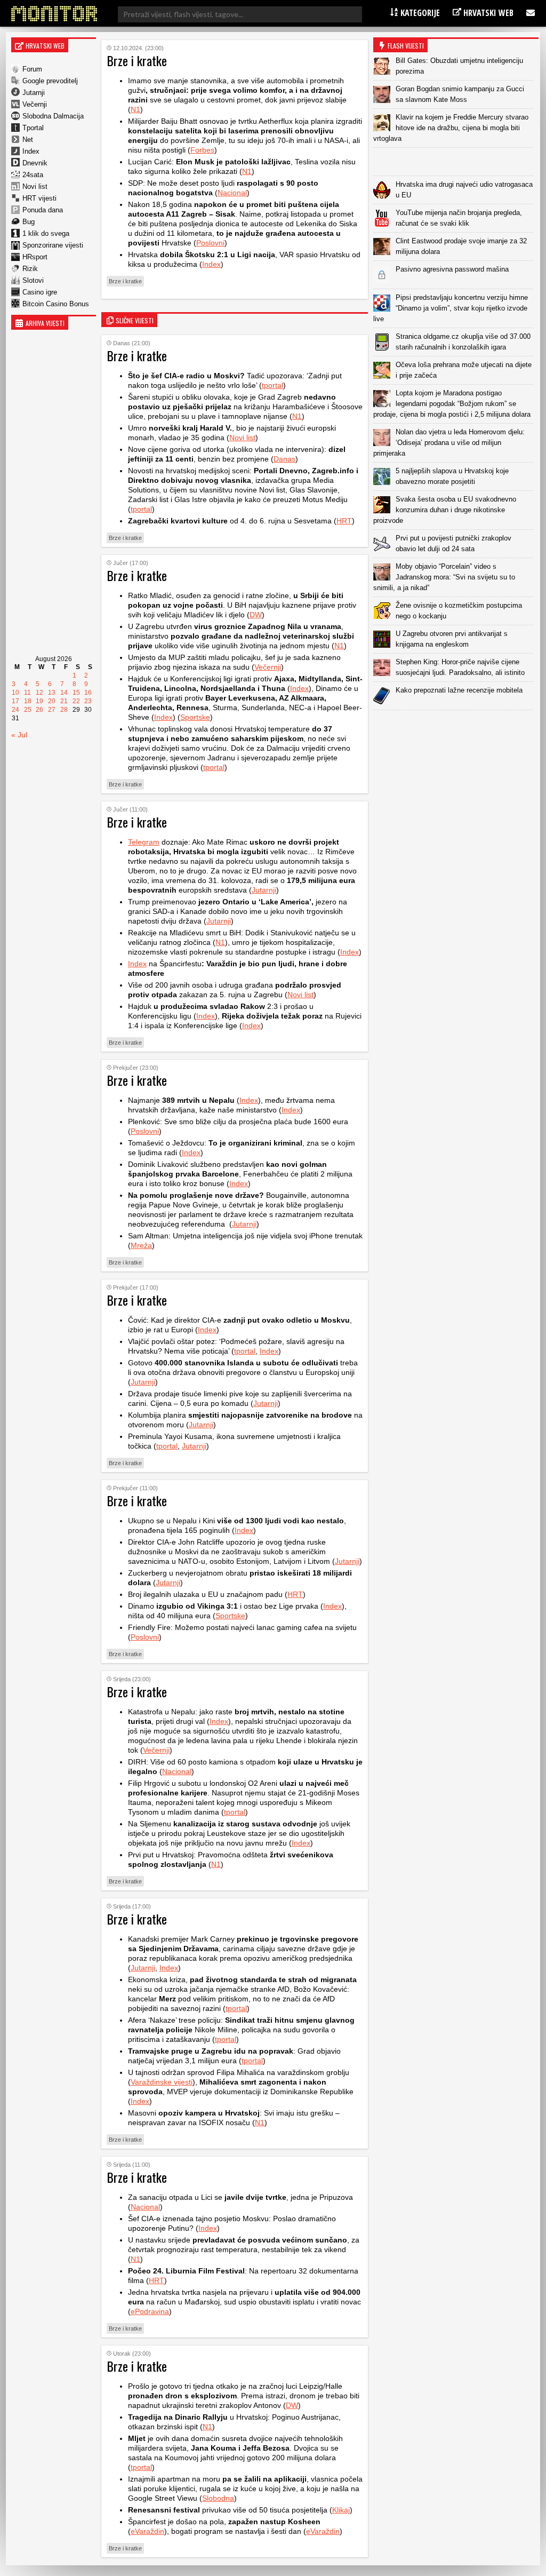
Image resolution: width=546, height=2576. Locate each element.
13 (52, 693)
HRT (344, 521)
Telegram (144, 842)
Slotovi (33, 280)
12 (39, 693)
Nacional (232, 193)
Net (28, 140)
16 (88, 693)
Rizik (30, 269)
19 (39, 701)
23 (88, 701)
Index (31, 151)
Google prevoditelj (50, 81)
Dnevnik (35, 163)
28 (64, 710)
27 (52, 710)
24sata (33, 175)
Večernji (35, 104)
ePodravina (150, 2311)
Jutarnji (34, 93)
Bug (29, 222)
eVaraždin (147, 2531)
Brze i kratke (125, 281)
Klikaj (341, 2510)
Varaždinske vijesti (162, 2082)
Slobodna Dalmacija (53, 116)
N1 (135, 109)
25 (28, 710)
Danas (284, 459)
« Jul (19, 735)
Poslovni (210, 243)
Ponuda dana (43, 210)
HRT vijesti (39, 198)
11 (27, 693)
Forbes (202, 150)
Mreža (141, 1245)
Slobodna (218, 2498)
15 (76, 693)
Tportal (33, 128)
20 (52, 701)
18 (28, 701)
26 (39, 710)
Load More (456, 727)
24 (15, 710)
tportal (272, 385)
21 (64, 701)
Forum (32, 69)
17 (15, 701)
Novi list (35, 186)
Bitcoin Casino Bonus (56, 304)
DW (256, 615)
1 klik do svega (46, 233)
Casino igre (40, 292)
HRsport (35, 257)
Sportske (195, 717)
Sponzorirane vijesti (53, 245)
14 (64, 693)
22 (76, 701)
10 (15, 693)
